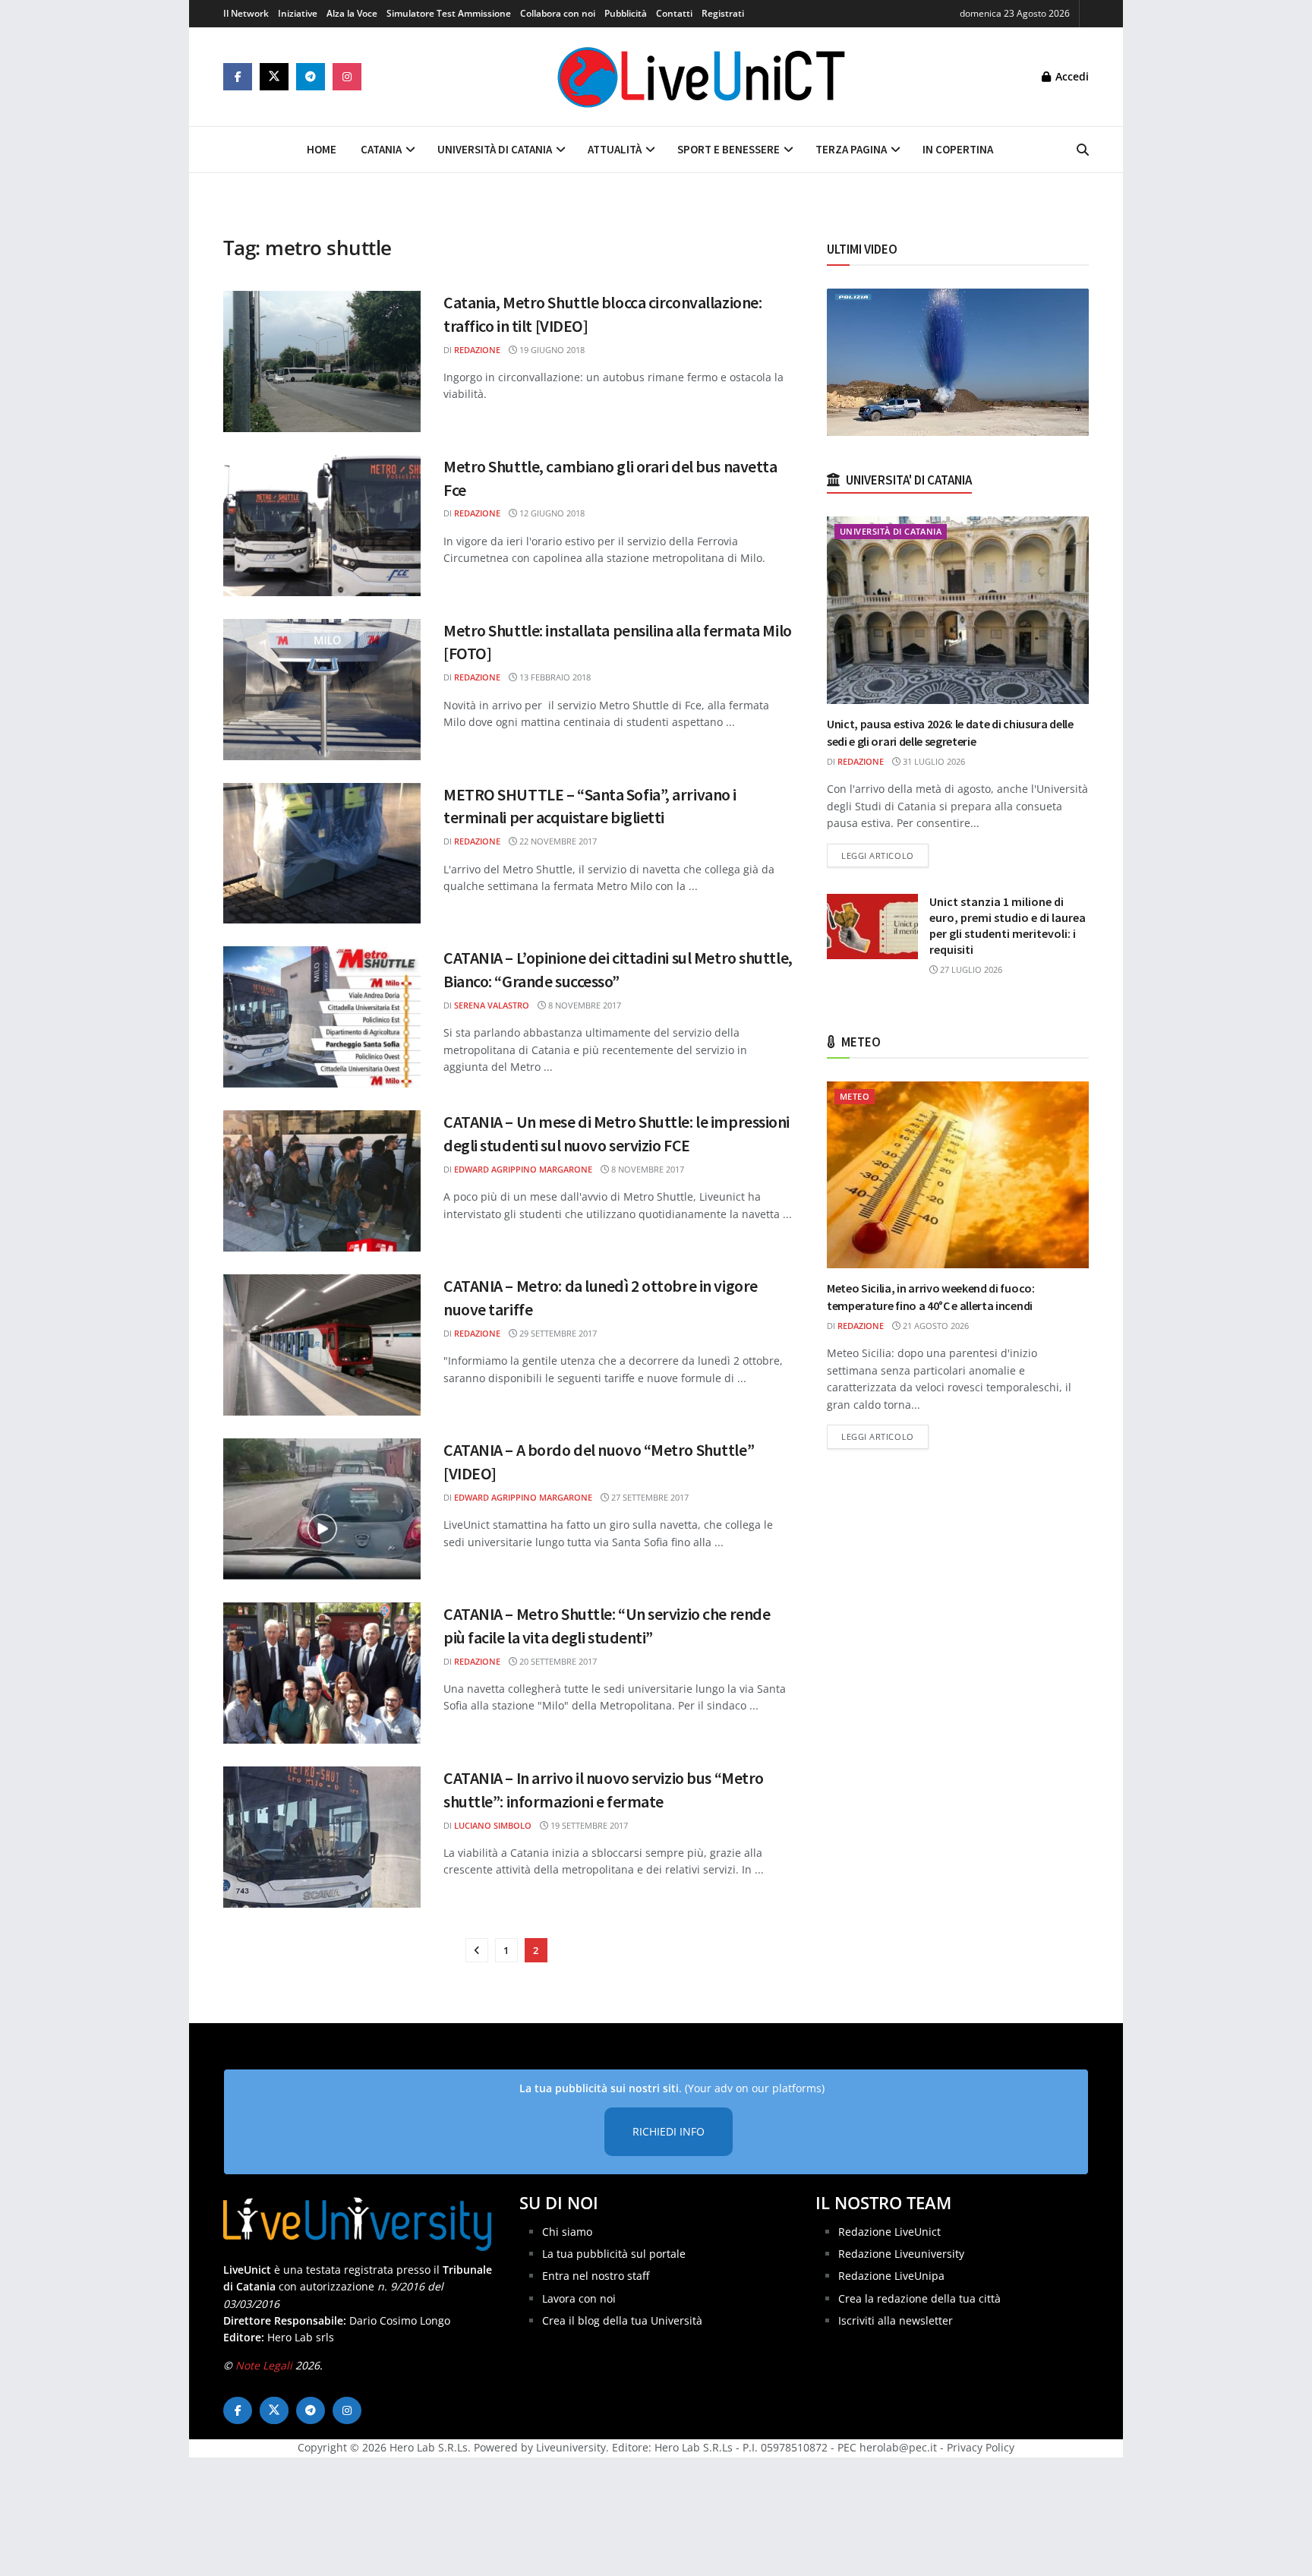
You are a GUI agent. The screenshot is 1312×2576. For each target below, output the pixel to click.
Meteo (855, 1096)
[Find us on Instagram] (347, 77)
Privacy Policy (981, 2447)
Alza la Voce (352, 13)
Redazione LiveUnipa (891, 2276)
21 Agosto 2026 (935, 1326)
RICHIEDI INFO (669, 2131)
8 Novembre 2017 (583, 1005)
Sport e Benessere (729, 149)
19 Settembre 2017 (588, 1825)
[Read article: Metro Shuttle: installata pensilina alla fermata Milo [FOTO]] (322, 690)
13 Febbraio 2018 (554, 677)
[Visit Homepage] (702, 77)
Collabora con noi (558, 13)
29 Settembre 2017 (557, 1333)
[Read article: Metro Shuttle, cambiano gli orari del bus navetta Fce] (322, 526)
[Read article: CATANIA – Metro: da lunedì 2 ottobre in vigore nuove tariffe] (322, 1345)
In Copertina (958, 149)
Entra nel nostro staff (596, 2276)
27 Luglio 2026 (970, 969)
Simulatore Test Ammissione (449, 13)
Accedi (1071, 76)
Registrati (723, 13)
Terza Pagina (851, 149)
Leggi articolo (885, 855)
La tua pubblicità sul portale (614, 2254)
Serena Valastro (492, 1005)
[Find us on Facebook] (238, 77)
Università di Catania (495, 149)
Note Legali (264, 2365)
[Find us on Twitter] (274, 77)
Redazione (477, 350)
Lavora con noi (579, 2298)
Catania (381, 149)
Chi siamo (567, 2232)
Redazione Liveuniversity (901, 2254)
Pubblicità (626, 13)
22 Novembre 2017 (557, 841)
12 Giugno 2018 (551, 513)
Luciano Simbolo (493, 1825)
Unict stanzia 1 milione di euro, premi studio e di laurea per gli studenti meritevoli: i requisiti (1008, 925)
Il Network (246, 13)
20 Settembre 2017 (557, 1661)
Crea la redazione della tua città (919, 2298)
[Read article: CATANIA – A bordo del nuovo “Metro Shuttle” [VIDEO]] (322, 1509)
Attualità (615, 149)
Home (322, 149)
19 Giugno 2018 (551, 350)
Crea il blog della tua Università (622, 2320)
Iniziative (298, 13)
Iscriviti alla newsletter (896, 2320)
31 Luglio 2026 (933, 761)
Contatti (674, 13)
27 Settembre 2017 (649, 1497)
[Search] (1083, 150)
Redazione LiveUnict (889, 2232)
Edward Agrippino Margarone (523, 1169)
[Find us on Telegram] (311, 77)
